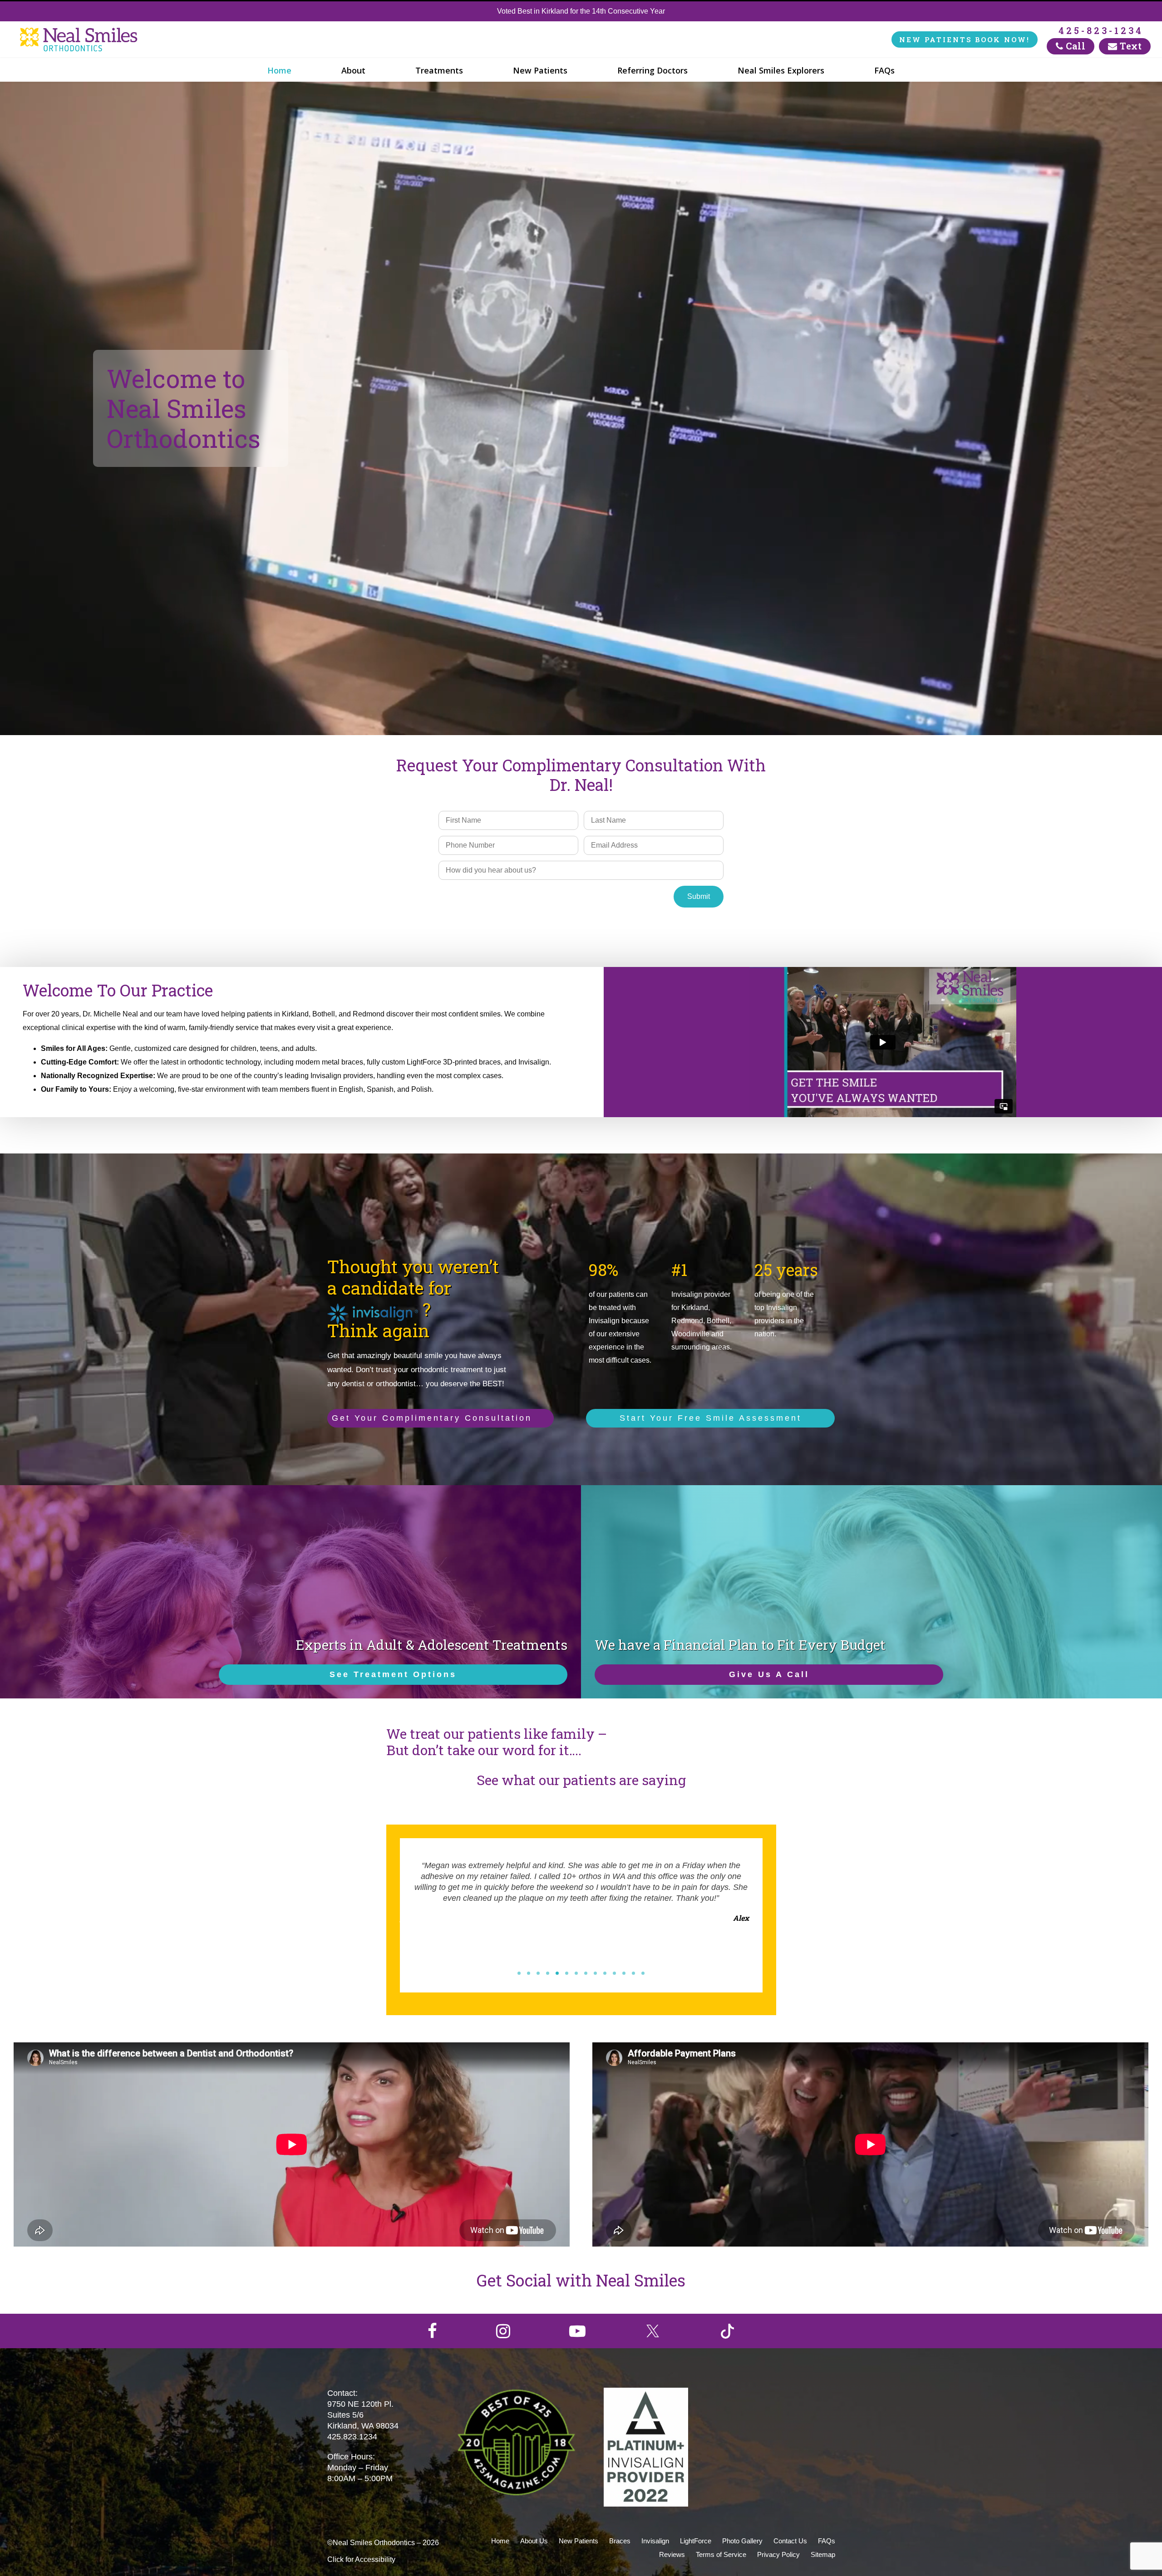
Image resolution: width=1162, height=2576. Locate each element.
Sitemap (823, 2554)
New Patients (540, 70)
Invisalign (655, 2541)
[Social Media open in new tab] (432, 2331)
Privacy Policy (778, 2554)
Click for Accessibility (361, 2559)
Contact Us (790, 2541)
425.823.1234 (352, 2437)
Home (279, 70)
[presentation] (403, 1920)
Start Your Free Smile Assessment (711, 1418)
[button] (519, 1973)
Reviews (672, 2554)
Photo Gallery (742, 2541)
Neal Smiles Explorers (781, 70)
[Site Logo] (82, 40)
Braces (620, 2541)
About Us (534, 2541)
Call (1075, 46)
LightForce (696, 2541)
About (353, 70)
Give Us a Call (769, 1674)
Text (1130, 46)
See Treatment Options (393, 1674)
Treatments (439, 70)
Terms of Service (721, 2554)
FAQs (884, 70)
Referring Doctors (652, 70)
